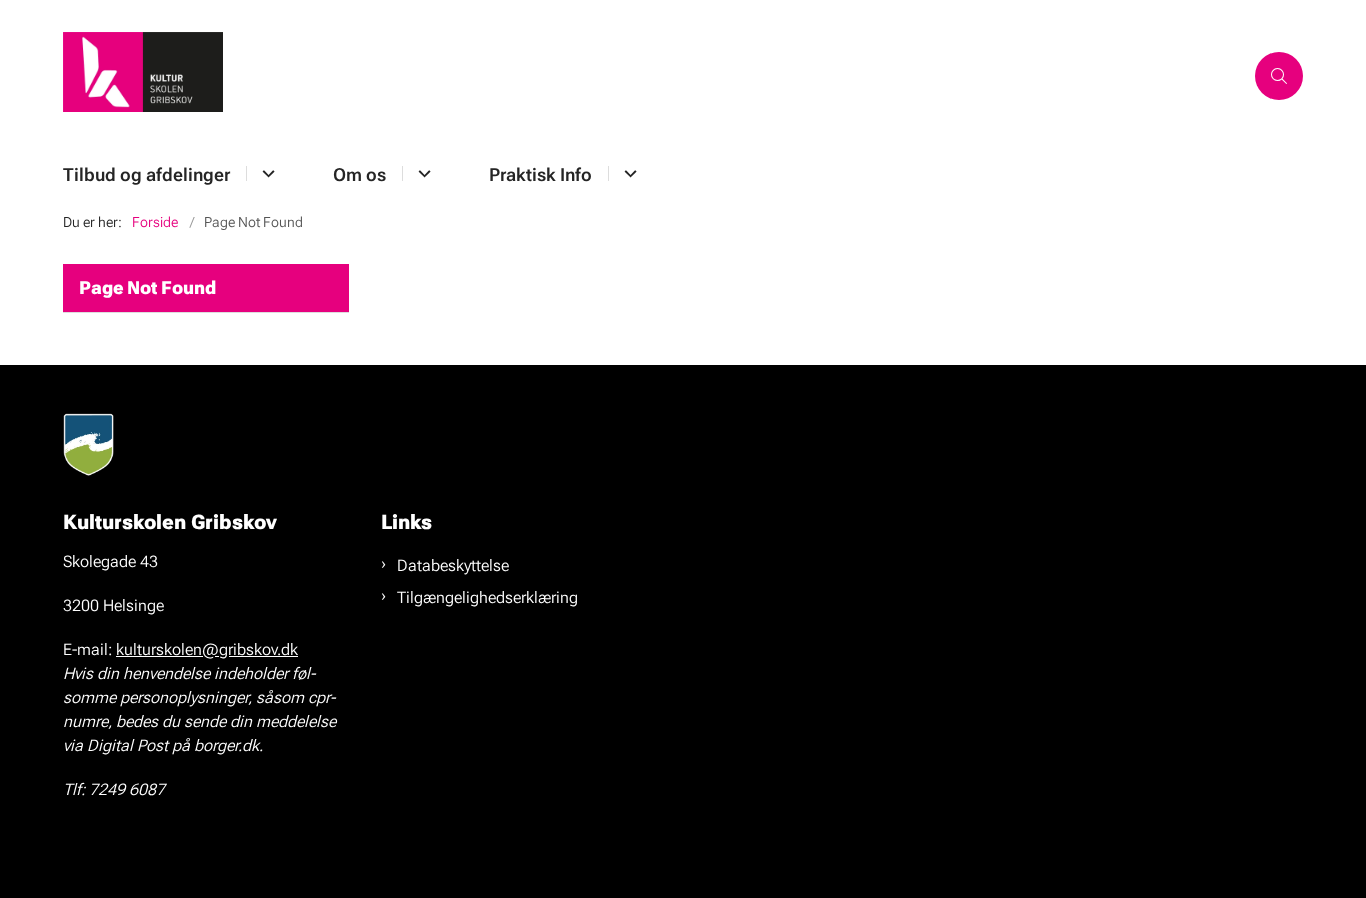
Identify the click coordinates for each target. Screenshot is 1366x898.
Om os (359, 174)
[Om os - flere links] (421, 173)
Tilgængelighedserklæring (487, 597)
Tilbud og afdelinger (146, 174)
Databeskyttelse (453, 565)
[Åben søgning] (1279, 76)
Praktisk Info (540, 174)
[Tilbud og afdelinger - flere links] (265, 173)
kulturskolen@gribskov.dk (207, 649)
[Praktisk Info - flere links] (627, 173)
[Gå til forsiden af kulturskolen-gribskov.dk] (653, 75)
